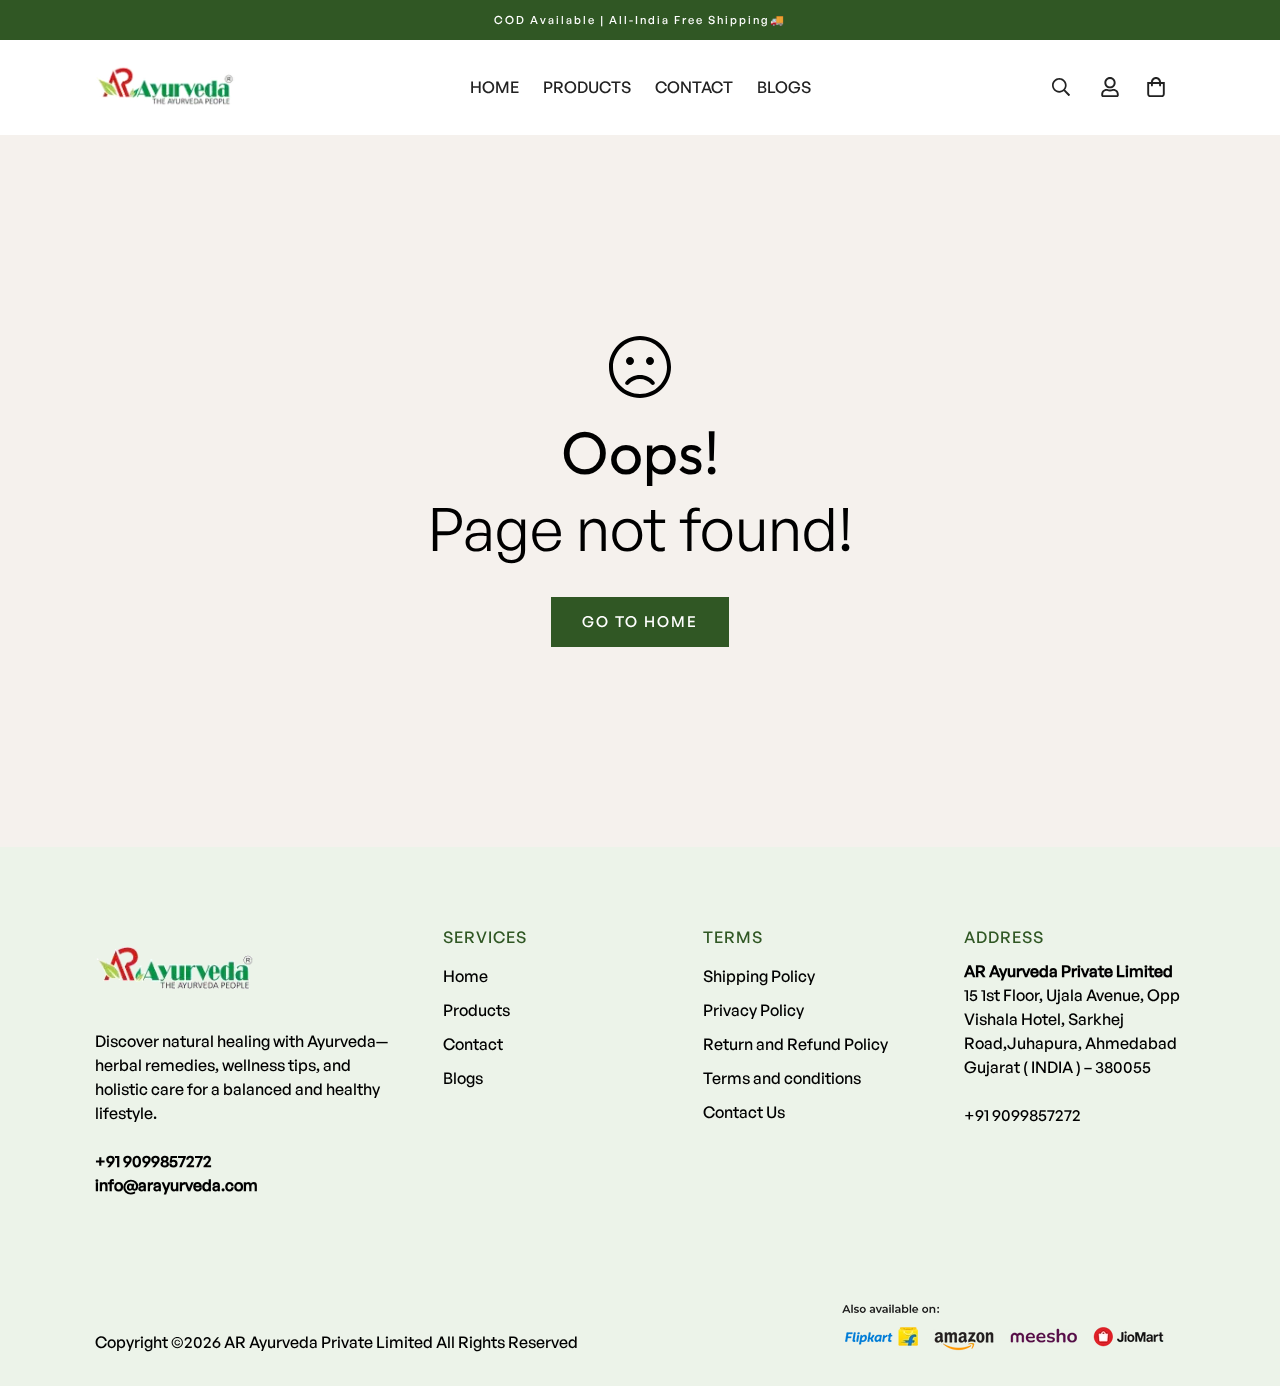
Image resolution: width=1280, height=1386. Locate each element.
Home (494, 87)
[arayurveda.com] (165, 87)
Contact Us (744, 1112)
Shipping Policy (759, 976)
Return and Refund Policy (795, 1044)
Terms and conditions (782, 1078)
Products (587, 87)
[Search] (1061, 87)
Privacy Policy (753, 1010)
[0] (1156, 87)
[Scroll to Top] (1241, 1277)
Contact (694, 87)
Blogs (784, 87)
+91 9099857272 (1022, 1115)
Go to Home (640, 621)
